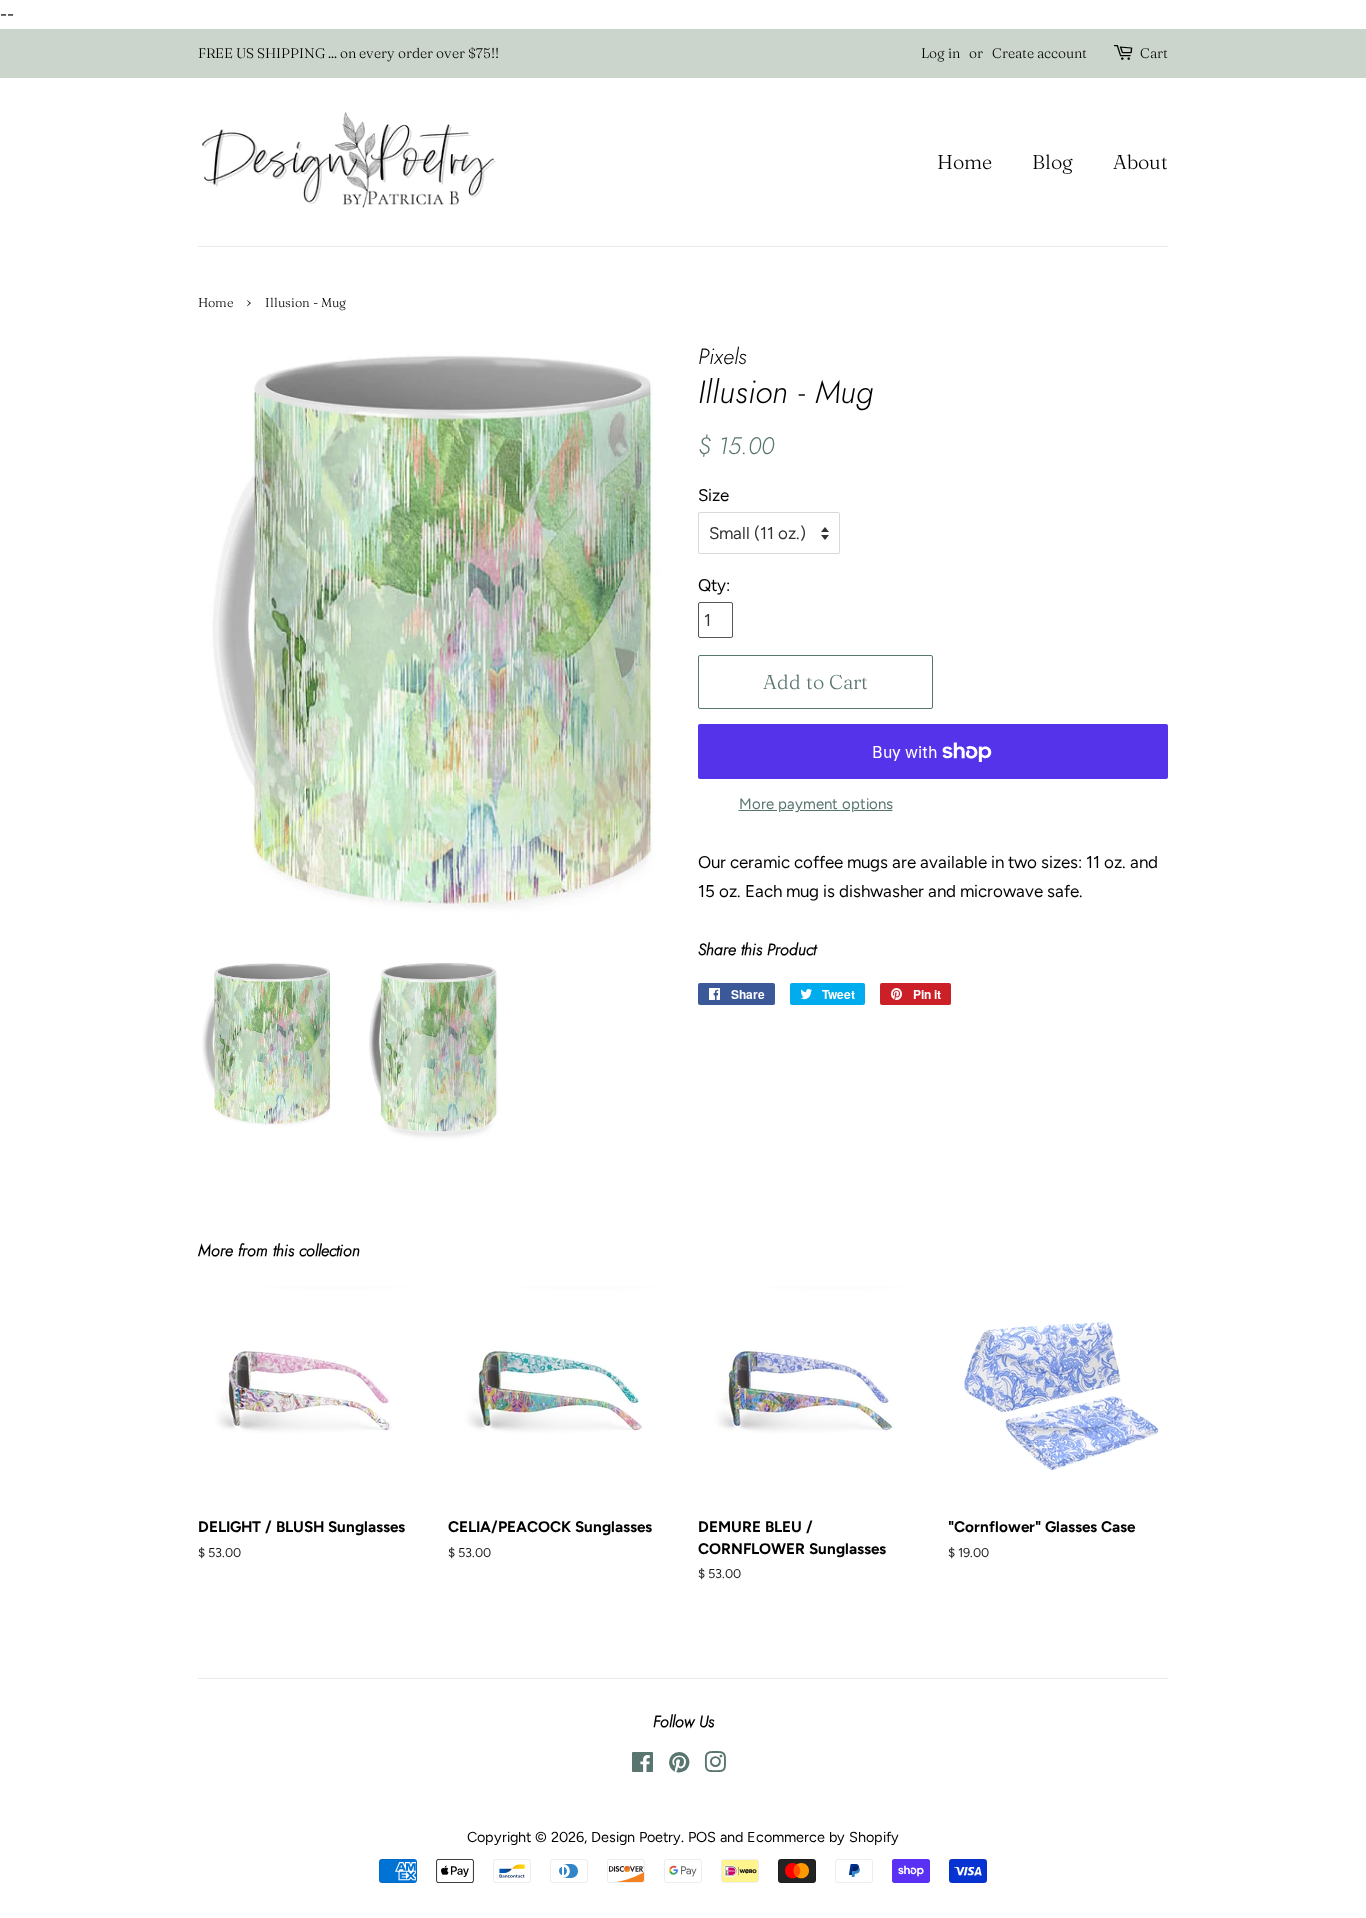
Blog (1052, 161)
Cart (1154, 53)
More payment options (816, 804)
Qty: (714, 585)
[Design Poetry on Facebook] (642, 1766)
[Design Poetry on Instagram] (715, 1766)
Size (713, 495)
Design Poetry (636, 1837)
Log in (940, 53)
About (1140, 161)
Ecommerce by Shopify (823, 1837)
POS (702, 1837)
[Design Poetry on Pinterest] (679, 1766)
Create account (1039, 53)
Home (964, 161)
